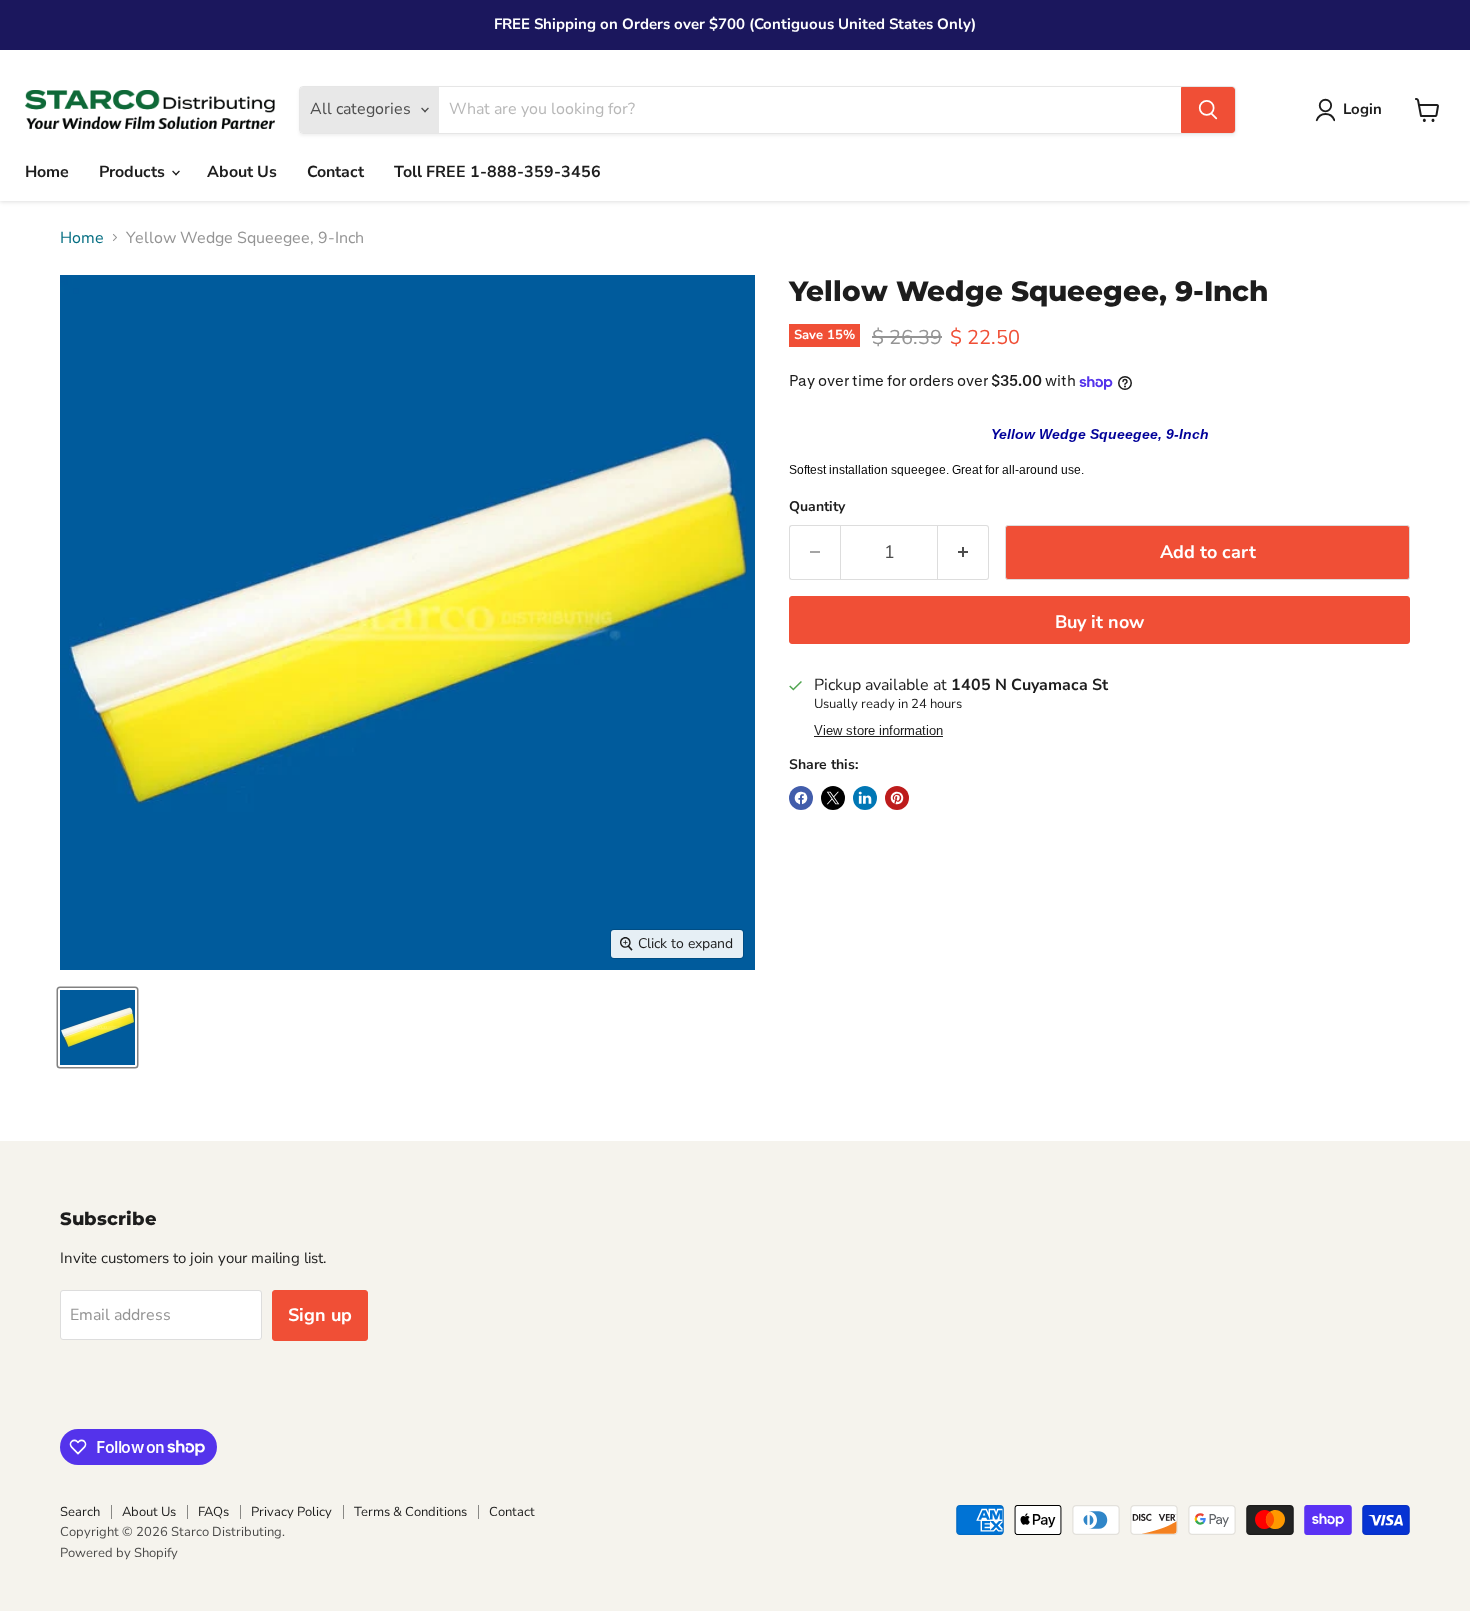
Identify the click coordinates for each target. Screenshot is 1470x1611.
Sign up (320, 1315)
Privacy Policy (291, 1512)
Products (134, 172)
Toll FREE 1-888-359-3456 (497, 172)
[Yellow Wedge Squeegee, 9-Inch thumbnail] (97, 1027)
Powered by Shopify (119, 1553)
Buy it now (1099, 622)
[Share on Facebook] (801, 798)
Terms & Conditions (410, 1512)
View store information (878, 731)
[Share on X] (833, 798)
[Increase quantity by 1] (963, 552)
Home (47, 172)
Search (80, 1512)
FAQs (213, 1512)
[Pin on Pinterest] (897, 798)
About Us (242, 172)
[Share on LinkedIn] (865, 798)
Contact (335, 172)
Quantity (817, 507)
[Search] (1208, 110)
